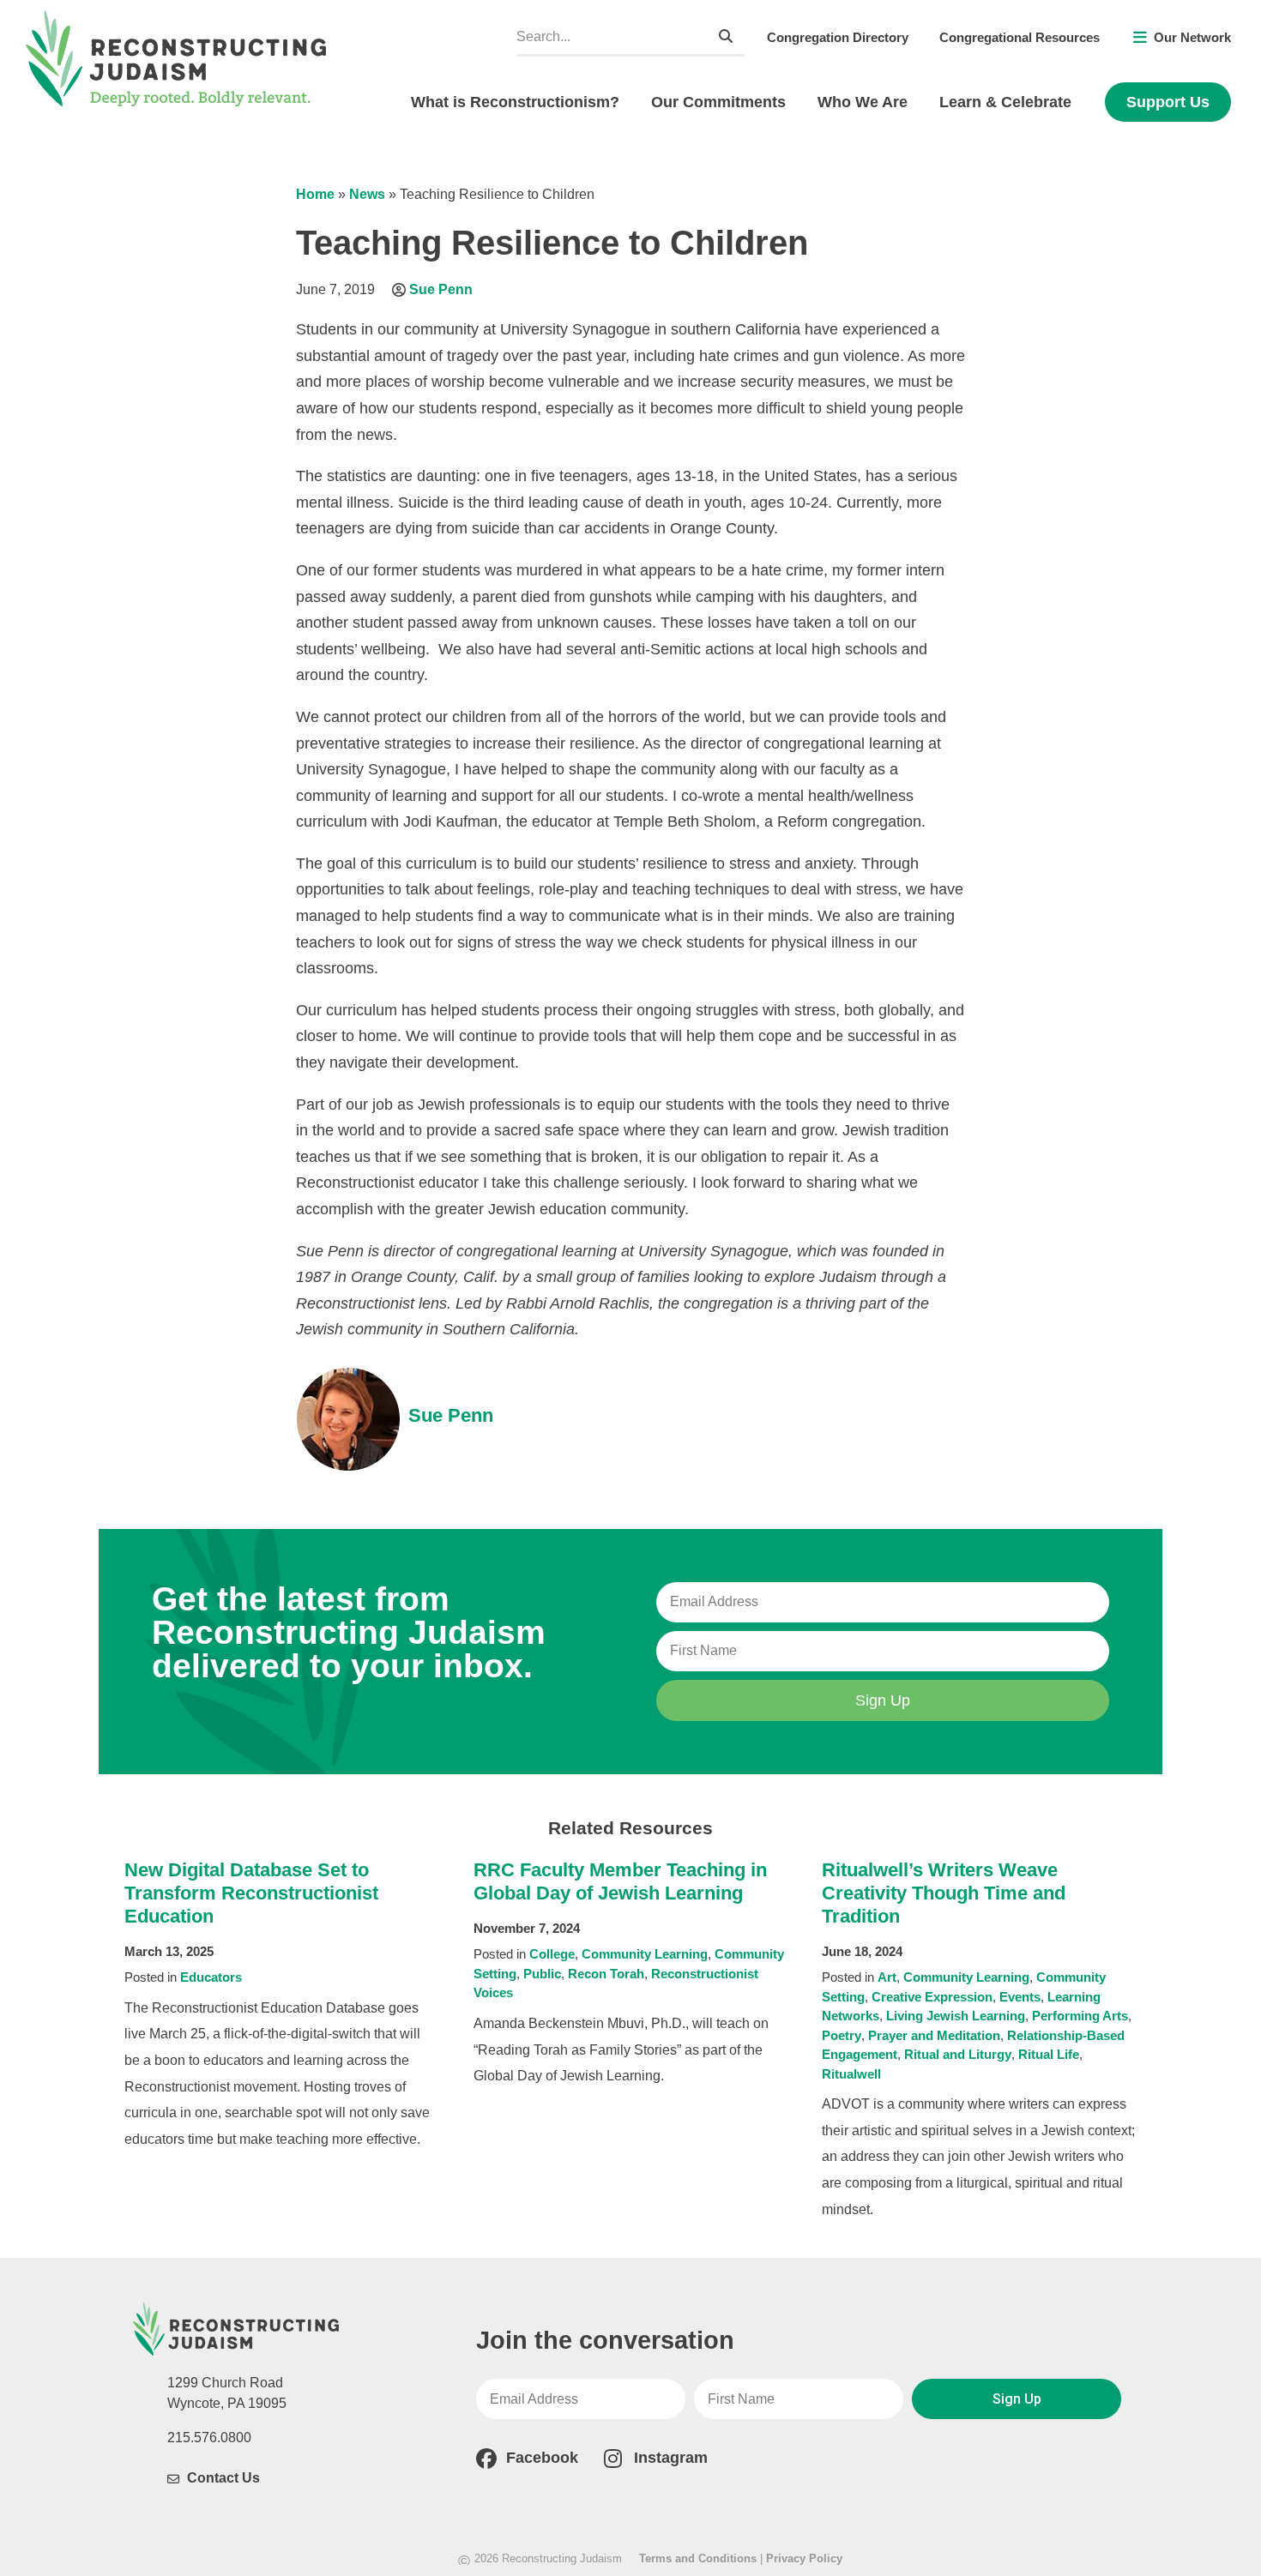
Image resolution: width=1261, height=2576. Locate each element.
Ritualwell (851, 2074)
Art (887, 1977)
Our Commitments (718, 102)
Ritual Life (1049, 2054)
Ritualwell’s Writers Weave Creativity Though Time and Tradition (944, 1893)
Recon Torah (606, 1974)
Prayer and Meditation (934, 2035)
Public (542, 1974)
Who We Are (863, 102)
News (367, 194)
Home (315, 194)
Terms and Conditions (698, 2558)
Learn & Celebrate (1005, 102)
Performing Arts (1080, 2016)
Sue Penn (441, 289)
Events (1020, 1997)
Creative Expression (932, 1997)
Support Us (1168, 102)
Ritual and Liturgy (958, 2054)
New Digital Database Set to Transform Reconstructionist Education (251, 1893)
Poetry (842, 2035)
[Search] (726, 36)
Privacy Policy (804, 2558)
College (552, 1954)
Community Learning (645, 1954)
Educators (211, 1977)
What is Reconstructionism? (515, 102)
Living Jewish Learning (956, 2016)
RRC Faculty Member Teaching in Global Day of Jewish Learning (620, 1881)
